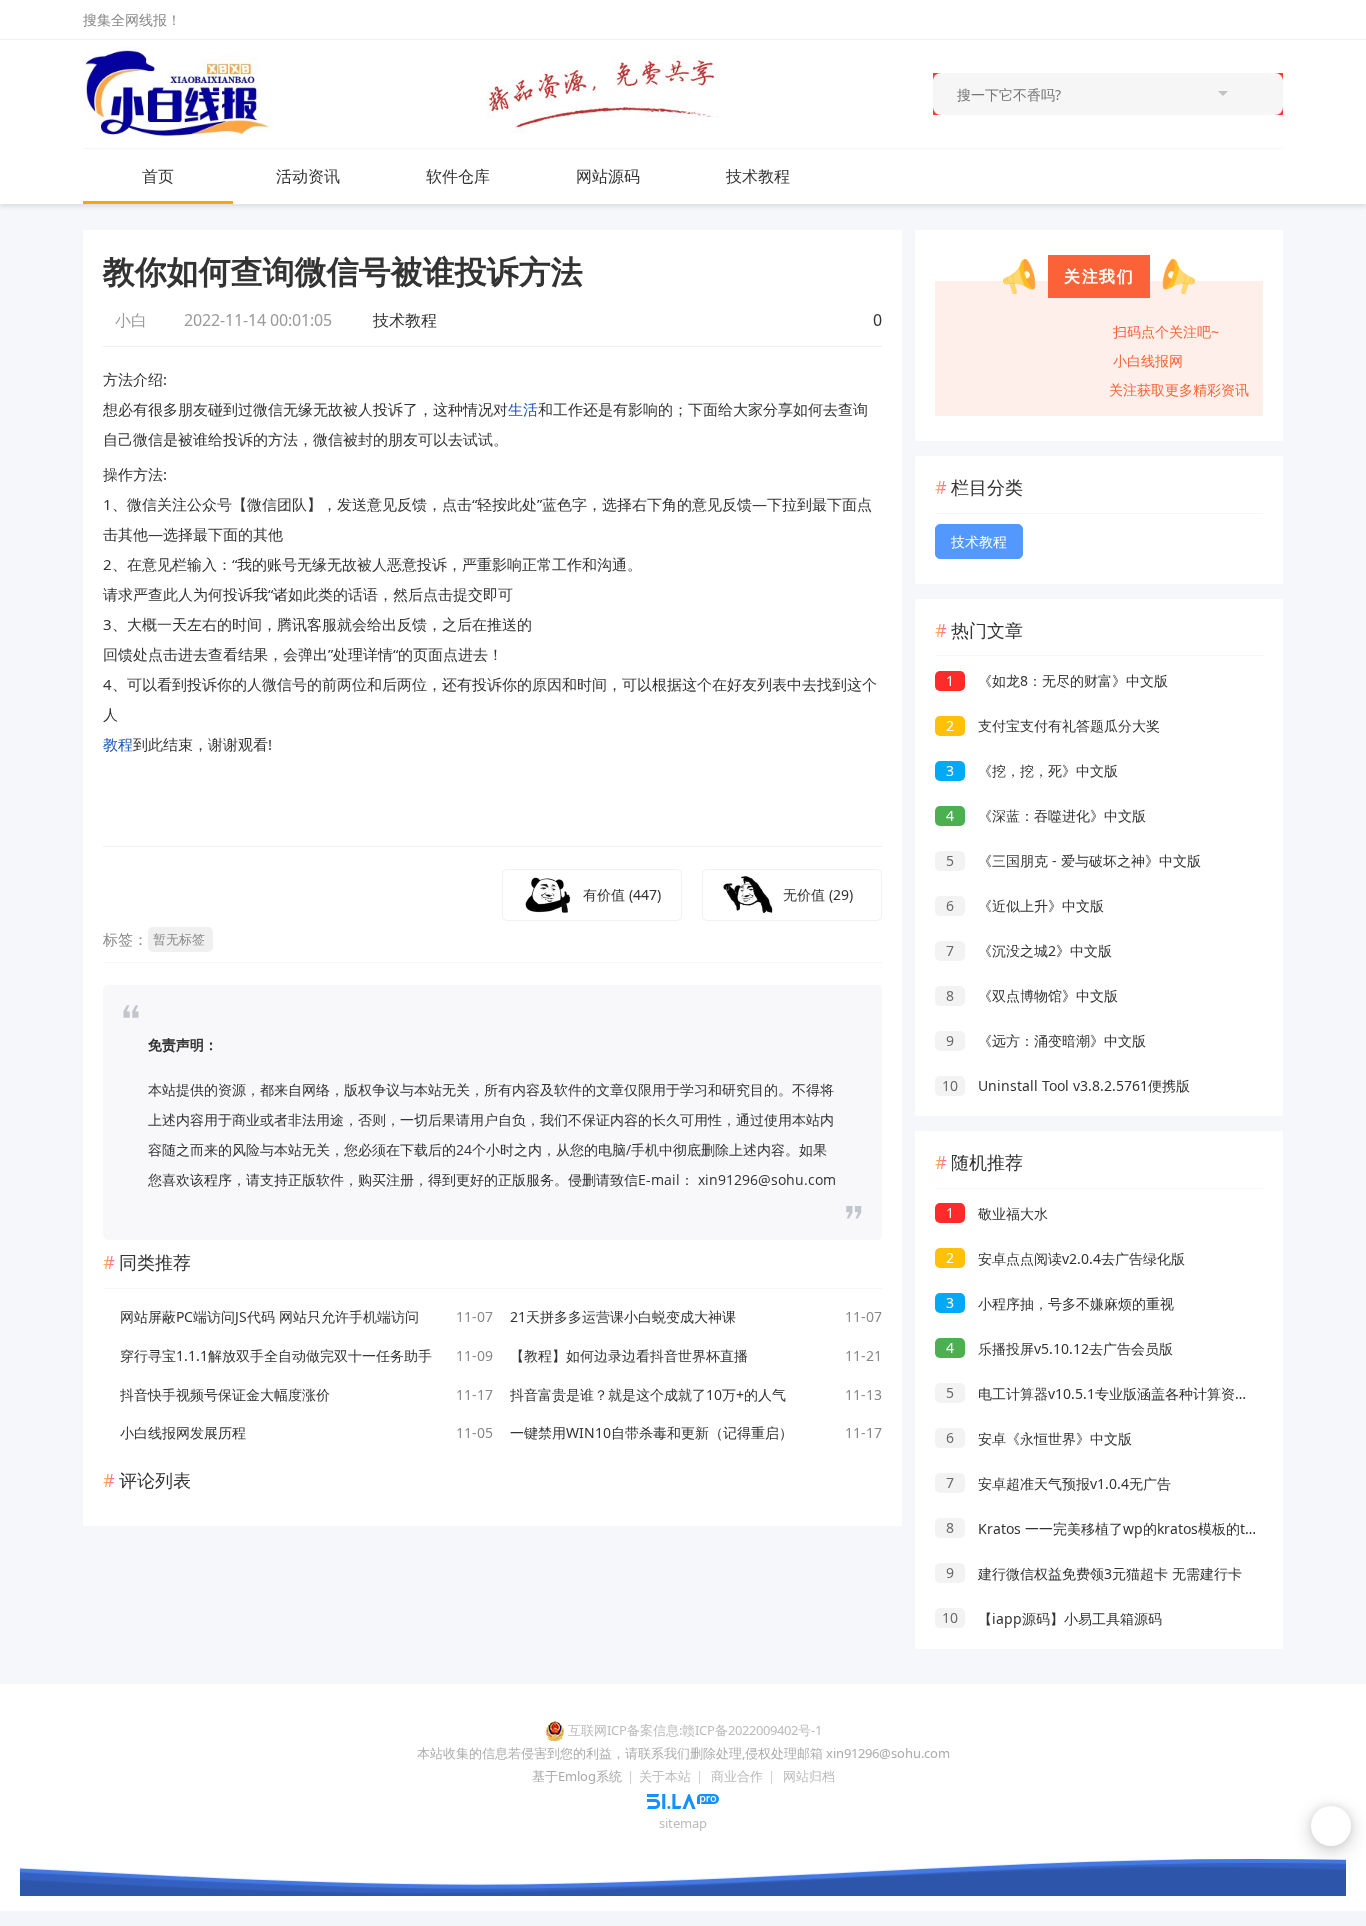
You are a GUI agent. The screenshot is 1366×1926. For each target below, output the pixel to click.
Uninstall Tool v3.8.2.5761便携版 (1066, 1085)
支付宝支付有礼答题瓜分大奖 (1053, 725)
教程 (118, 744)
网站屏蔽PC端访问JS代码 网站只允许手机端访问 (269, 1316)
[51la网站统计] (683, 1800)
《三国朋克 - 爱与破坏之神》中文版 (1073, 860)
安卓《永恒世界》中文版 (1039, 1438)
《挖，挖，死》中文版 (1032, 770)
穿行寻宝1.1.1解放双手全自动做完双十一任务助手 (276, 1355)
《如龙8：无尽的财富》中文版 (1057, 680)
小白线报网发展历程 (183, 1432)
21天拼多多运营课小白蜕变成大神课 (623, 1316)
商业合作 (737, 1776)
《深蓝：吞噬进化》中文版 (1046, 815)
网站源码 (608, 176)
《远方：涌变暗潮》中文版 (1046, 1040)
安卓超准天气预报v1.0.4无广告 (1058, 1483)
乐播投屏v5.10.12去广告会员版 (1059, 1348)
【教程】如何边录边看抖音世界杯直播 (629, 1355)
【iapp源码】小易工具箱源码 (1052, 1618)
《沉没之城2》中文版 (1029, 950)
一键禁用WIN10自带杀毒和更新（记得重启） (651, 1432)
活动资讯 (308, 176)
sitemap (683, 1823)
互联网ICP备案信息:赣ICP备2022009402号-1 (695, 1730)
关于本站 (665, 1776)
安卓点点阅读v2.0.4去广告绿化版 (1065, 1258)
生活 (523, 409)
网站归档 (809, 1776)
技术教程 (758, 176)
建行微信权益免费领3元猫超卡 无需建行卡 (1094, 1573)
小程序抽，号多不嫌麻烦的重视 (1060, 1303)
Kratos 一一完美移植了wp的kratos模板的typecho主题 (1133, 1528)
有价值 (622, 894)
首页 (158, 176)
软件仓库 (458, 176)
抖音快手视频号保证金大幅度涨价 (225, 1394)
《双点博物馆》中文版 (1032, 995)
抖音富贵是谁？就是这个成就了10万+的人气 (648, 1394)
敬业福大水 (997, 1213)
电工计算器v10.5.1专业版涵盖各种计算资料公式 (1111, 1393)
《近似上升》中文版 (1025, 905)
